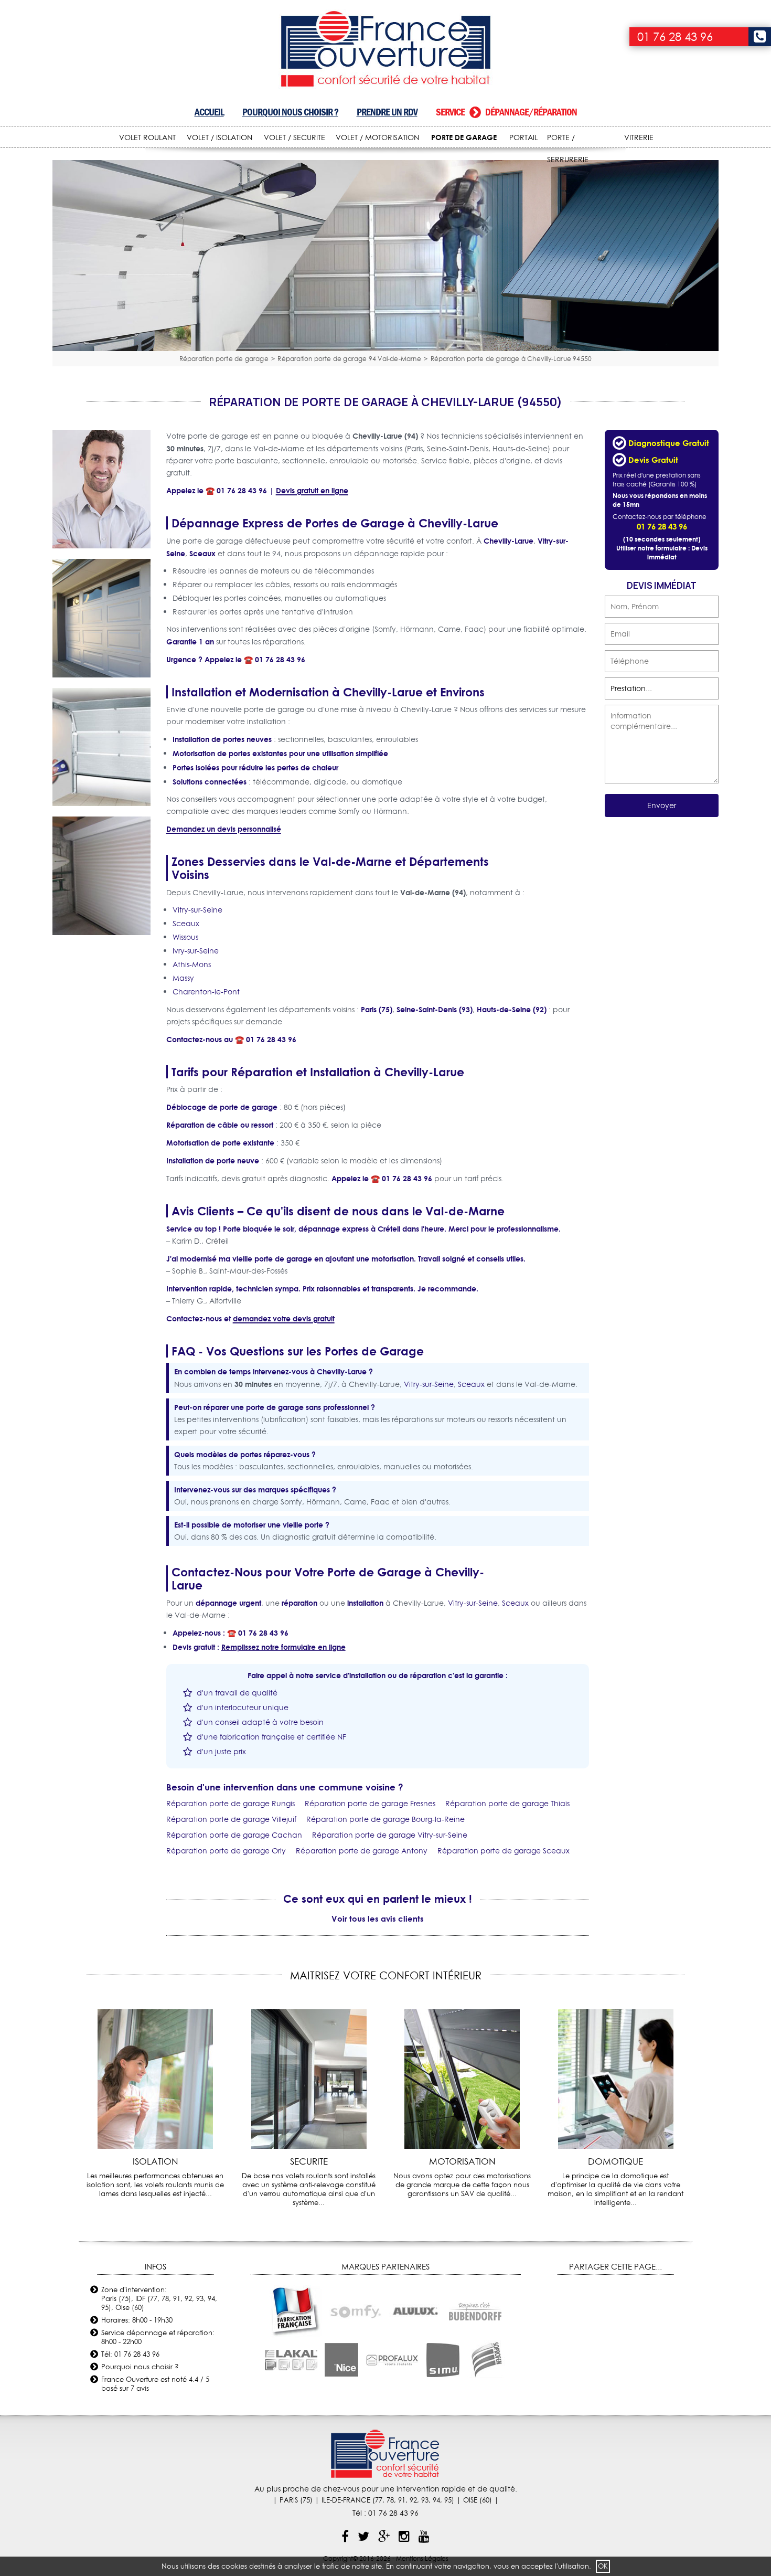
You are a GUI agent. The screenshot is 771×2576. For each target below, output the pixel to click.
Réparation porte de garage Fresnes (370, 1804)
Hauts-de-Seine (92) (512, 1009)
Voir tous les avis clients (378, 1918)
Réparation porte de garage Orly (226, 1851)
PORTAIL (523, 137)
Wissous (185, 937)
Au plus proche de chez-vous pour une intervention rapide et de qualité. (386, 2489)
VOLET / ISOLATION (219, 137)
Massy (183, 978)
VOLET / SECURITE (295, 137)
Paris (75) (377, 1009)
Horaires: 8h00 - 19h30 (137, 2320)
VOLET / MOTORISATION (377, 137)
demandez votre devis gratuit (284, 1318)
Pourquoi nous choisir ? (290, 112)
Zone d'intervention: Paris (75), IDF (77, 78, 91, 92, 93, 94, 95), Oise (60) (159, 2298)
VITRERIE (639, 137)
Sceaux (202, 553)
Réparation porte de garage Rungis (231, 1804)
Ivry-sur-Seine (196, 951)
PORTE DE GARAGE (464, 137)
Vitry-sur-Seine (197, 910)
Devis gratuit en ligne (312, 490)
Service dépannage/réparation (506, 112)
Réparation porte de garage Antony (362, 1851)
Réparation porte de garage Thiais (507, 1804)
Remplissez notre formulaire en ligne (283, 1647)
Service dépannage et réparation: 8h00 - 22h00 (158, 2337)
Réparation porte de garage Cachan (234, 1835)
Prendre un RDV (387, 112)
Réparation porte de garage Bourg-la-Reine (385, 1819)
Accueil (209, 112)
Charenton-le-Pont (206, 992)
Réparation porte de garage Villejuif (231, 1819)
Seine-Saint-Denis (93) (435, 1009)
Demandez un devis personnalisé (224, 829)
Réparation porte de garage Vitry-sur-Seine (390, 1835)
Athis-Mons (192, 964)
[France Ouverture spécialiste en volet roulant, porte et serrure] (386, 50)
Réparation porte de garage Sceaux (504, 1851)
